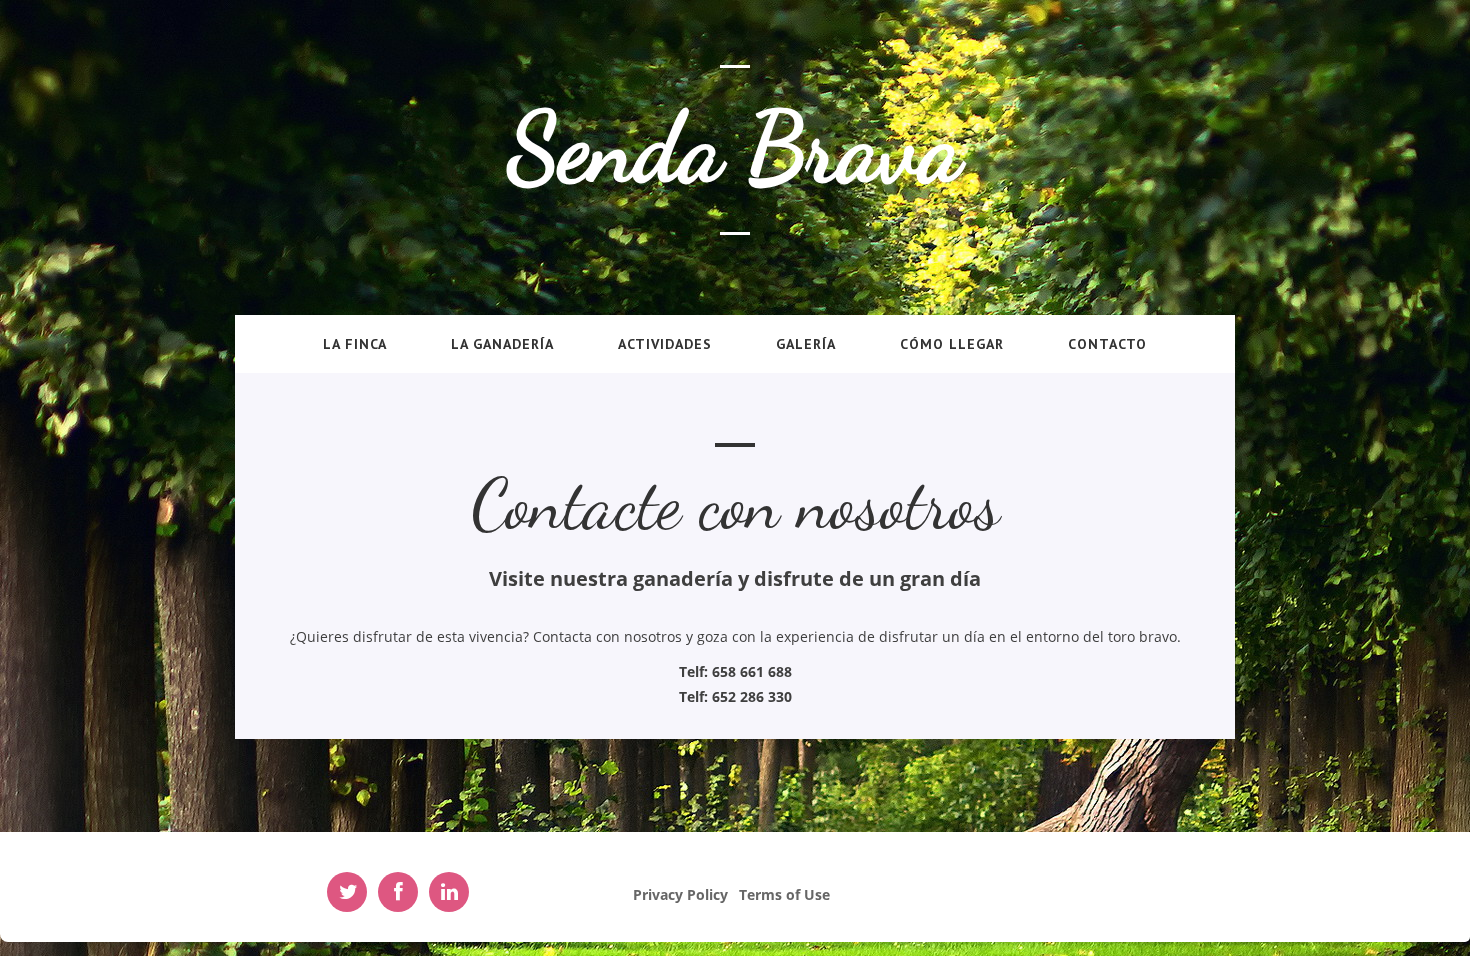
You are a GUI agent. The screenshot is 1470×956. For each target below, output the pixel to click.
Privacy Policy (680, 894)
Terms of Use (784, 894)
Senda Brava (735, 149)
